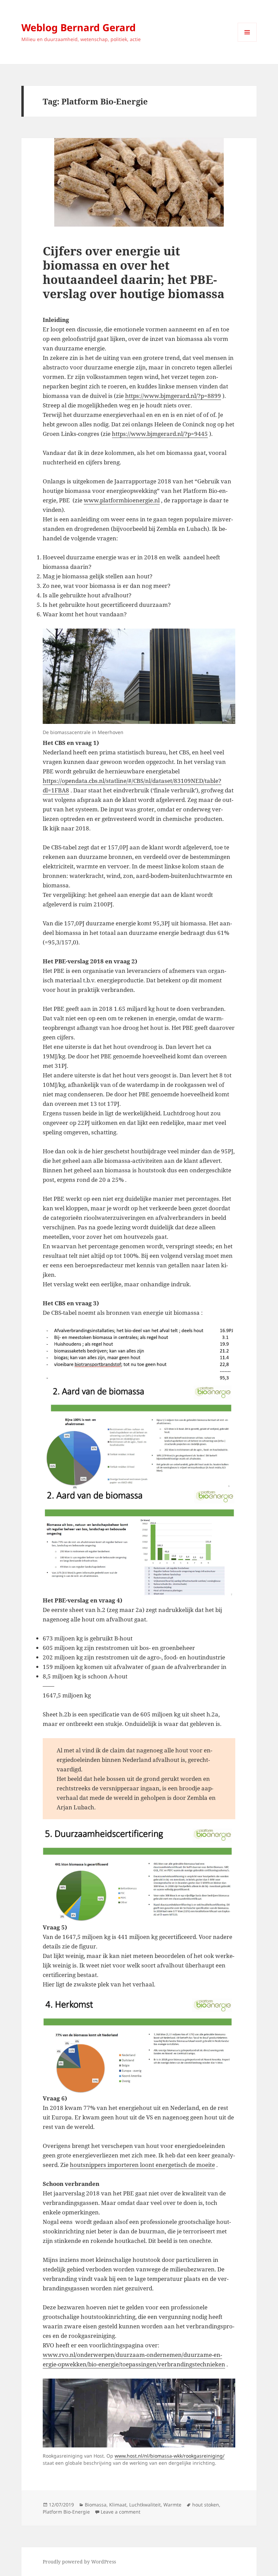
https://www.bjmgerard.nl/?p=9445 (160, 434)
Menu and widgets (247, 42)
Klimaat (118, 2505)
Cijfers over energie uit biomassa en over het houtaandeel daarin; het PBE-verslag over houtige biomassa (134, 272)
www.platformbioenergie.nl (122, 500)
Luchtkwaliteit (145, 2505)
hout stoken (206, 2505)
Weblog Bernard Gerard (78, 27)
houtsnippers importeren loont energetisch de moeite (142, 2165)
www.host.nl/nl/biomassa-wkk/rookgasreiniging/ (170, 2456)
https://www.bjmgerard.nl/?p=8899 (173, 396)
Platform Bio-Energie (66, 2512)
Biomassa (96, 2505)
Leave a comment (121, 2512)
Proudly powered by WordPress (79, 2562)
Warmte (172, 2505)
